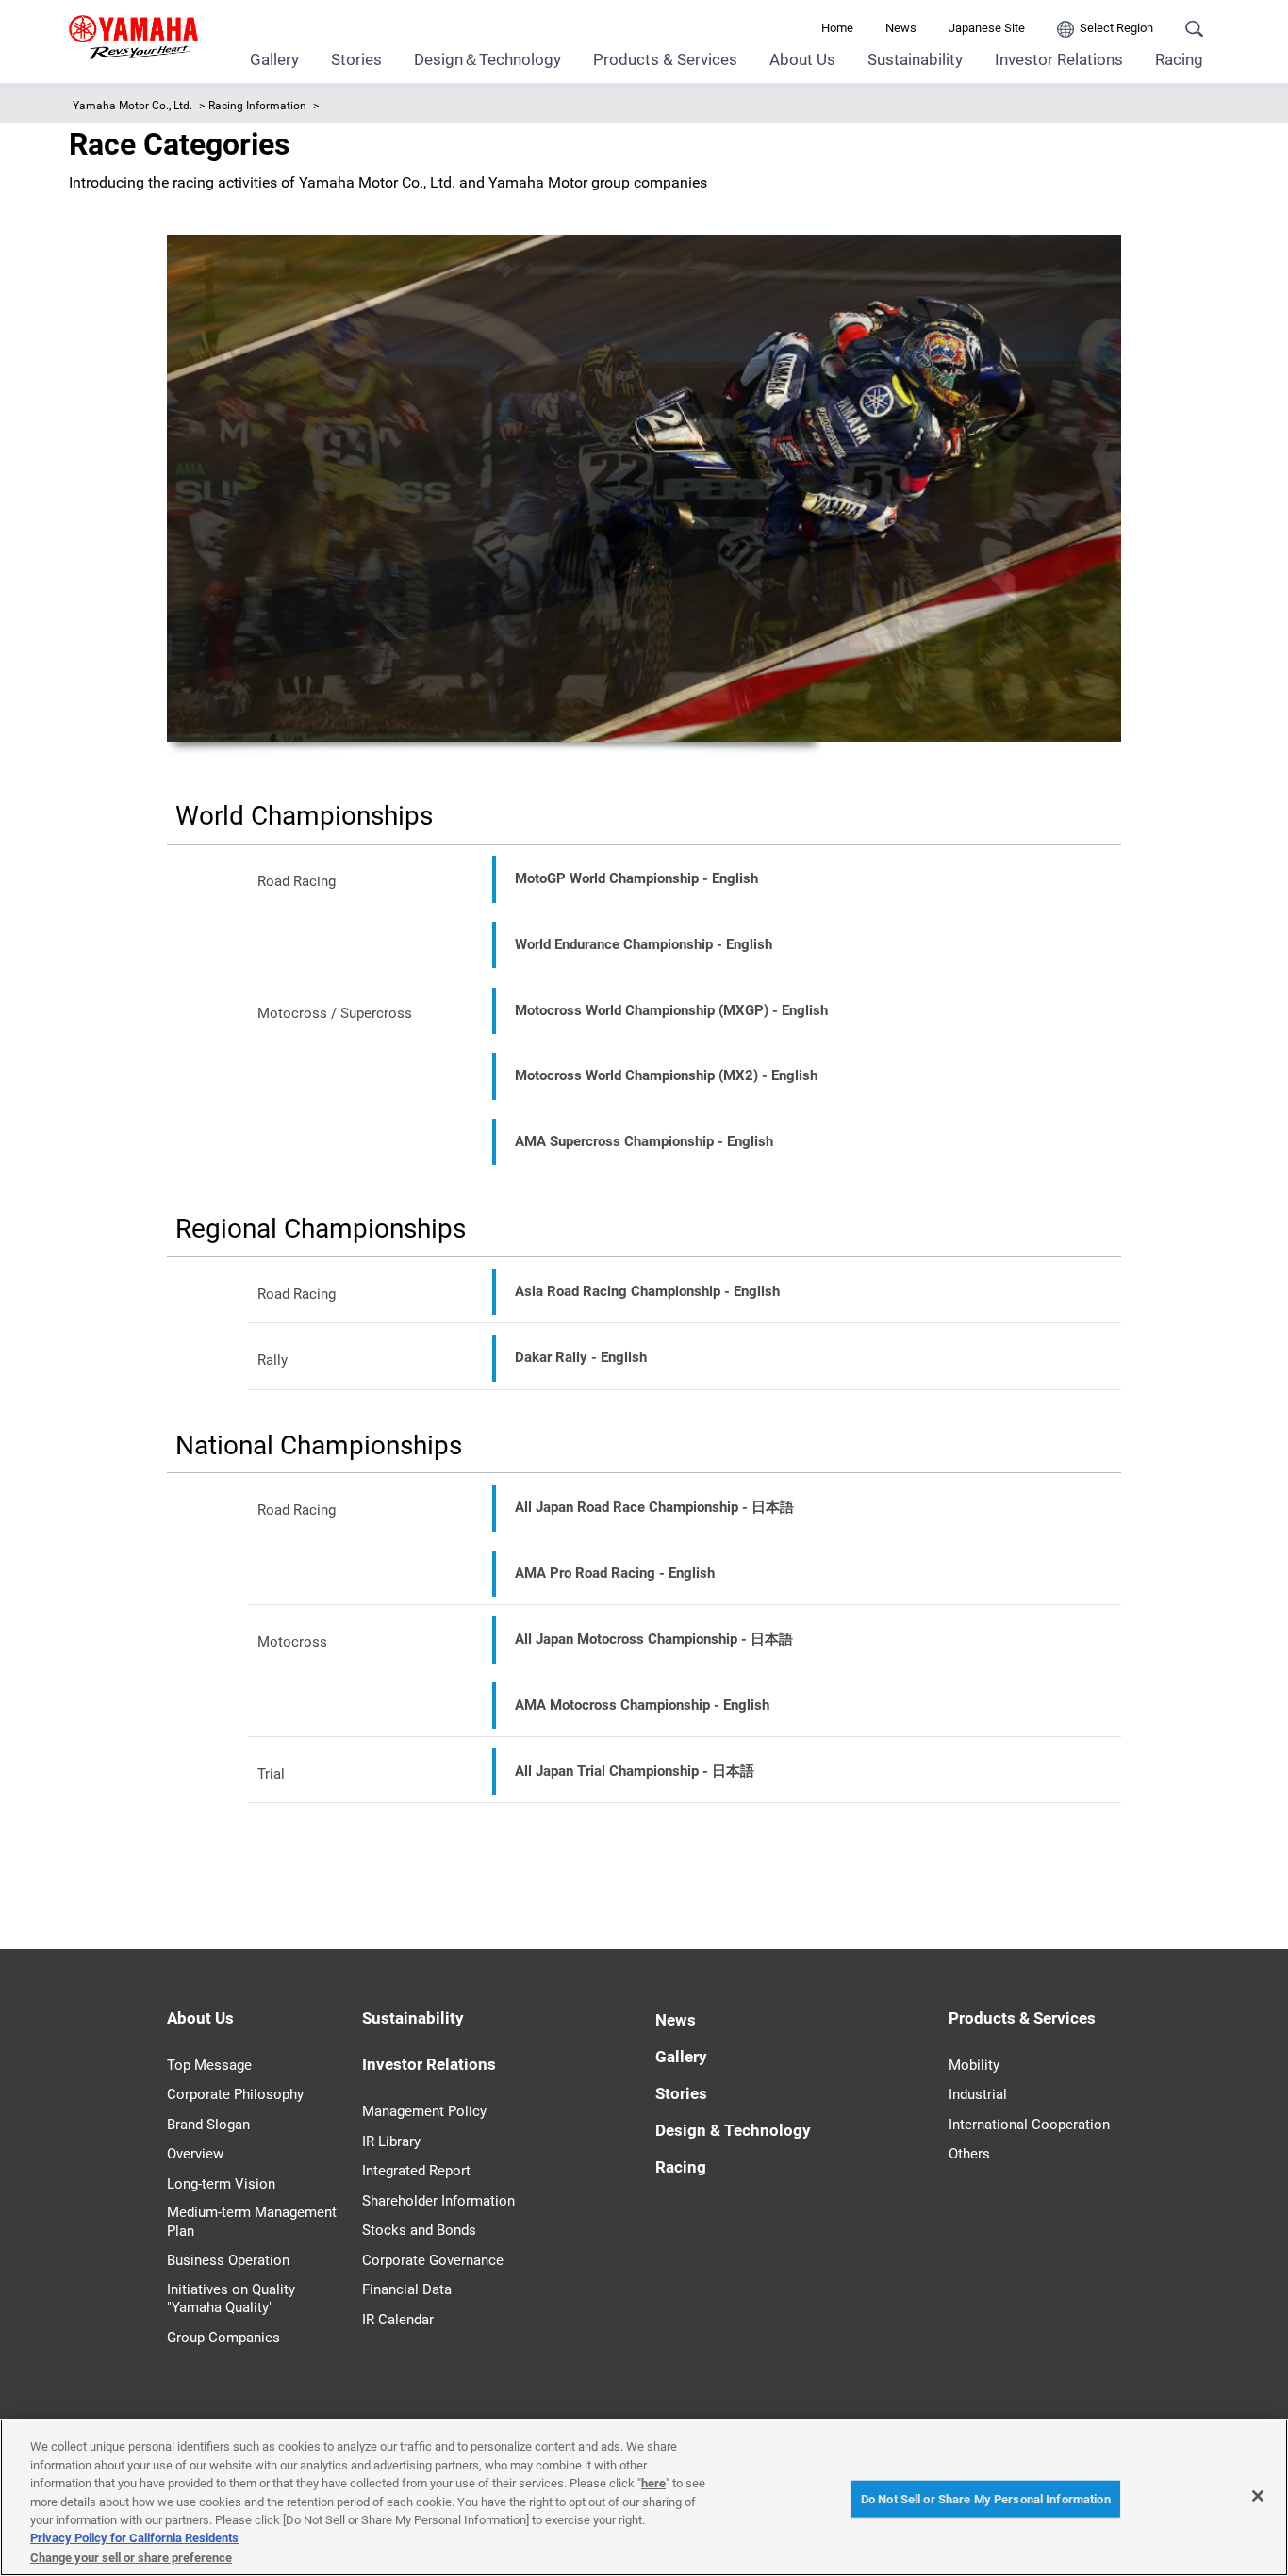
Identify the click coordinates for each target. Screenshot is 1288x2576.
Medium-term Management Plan (252, 2222)
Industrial (978, 2094)
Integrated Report (416, 2171)
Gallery (274, 59)
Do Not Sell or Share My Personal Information (986, 2498)
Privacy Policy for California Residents (134, 2539)
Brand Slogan (208, 2125)
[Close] (1258, 2496)
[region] (644, 2497)
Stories (356, 59)
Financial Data (407, 2289)
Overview (195, 2154)
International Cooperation (1029, 2125)
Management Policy (424, 2111)
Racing (1179, 59)
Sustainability (915, 59)
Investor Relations (1059, 59)
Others (969, 2154)
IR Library (391, 2141)
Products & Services (665, 59)
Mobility (974, 2065)
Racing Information (257, 106)
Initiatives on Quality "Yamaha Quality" (231, 2299)
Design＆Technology (487, 59)
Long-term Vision (221, 2184)
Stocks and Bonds (419, 2230)
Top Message (209, 2065)
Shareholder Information (438, 2201)
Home (837, 28)
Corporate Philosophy (235, 2094)
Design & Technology (733, 2130)
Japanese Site (987, 28)
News (901, 28)
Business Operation (228, 2260)
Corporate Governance (433, 2260)
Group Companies (223, 2338)
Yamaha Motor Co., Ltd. (132, 106)
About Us (802, 59)
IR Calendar (398, 2320)
